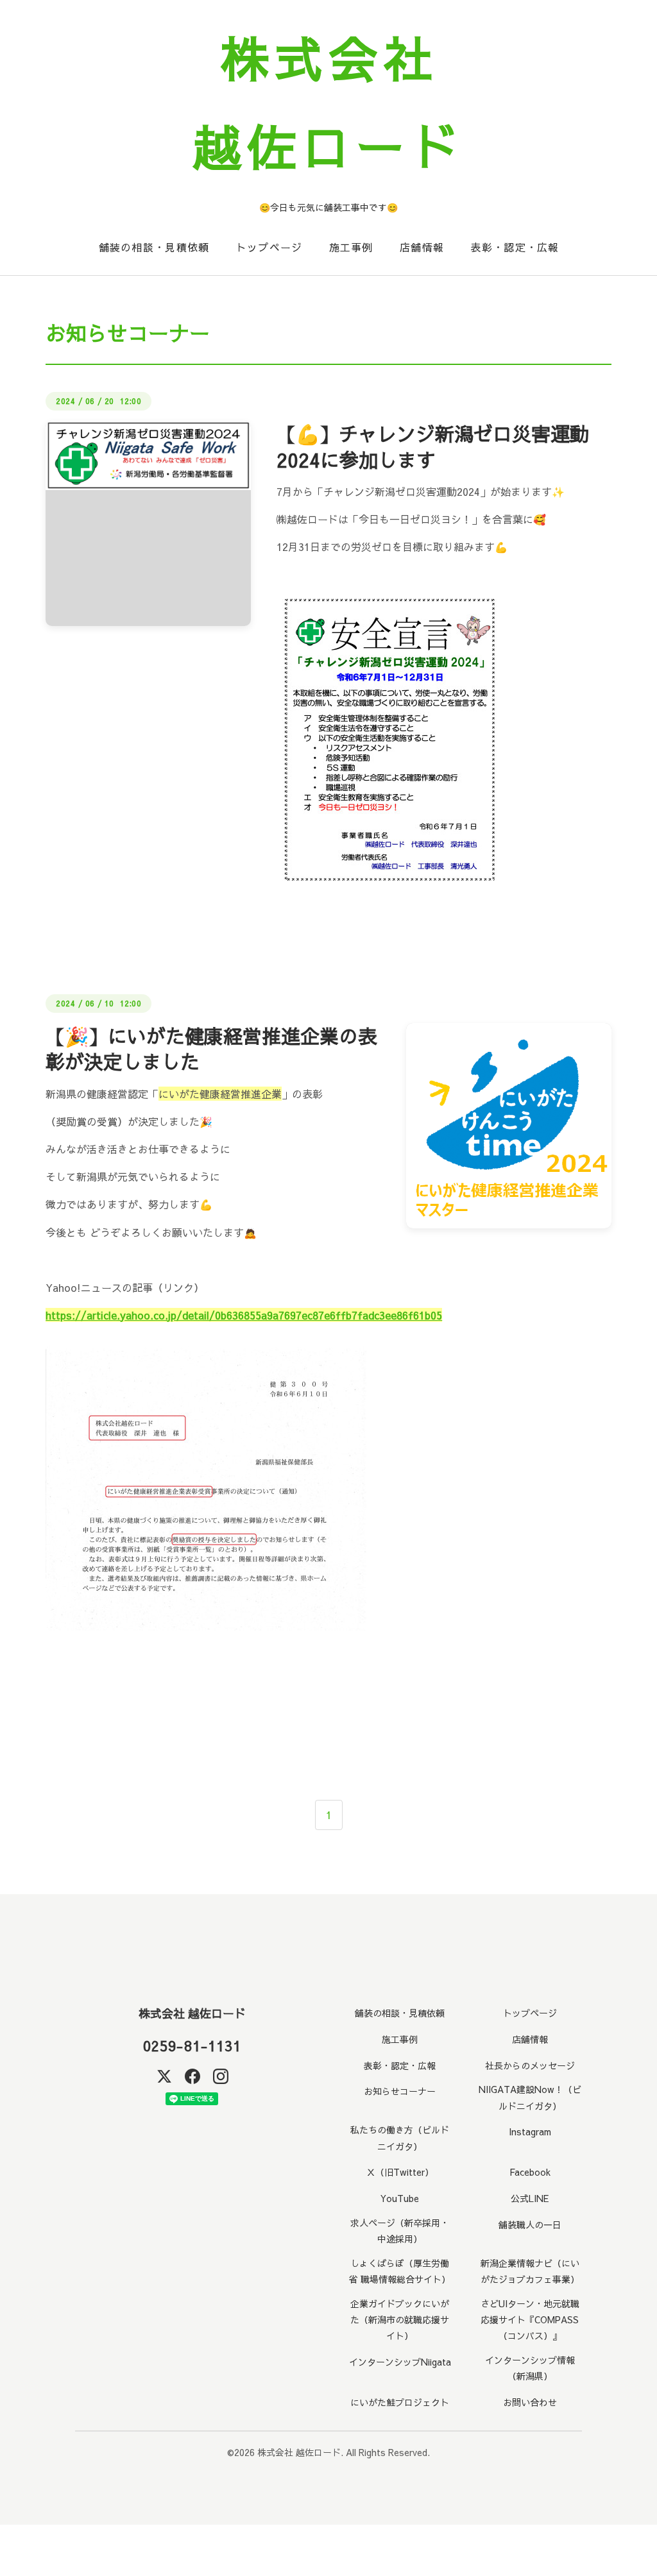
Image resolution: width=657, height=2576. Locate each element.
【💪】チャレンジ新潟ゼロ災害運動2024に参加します (433, 446)
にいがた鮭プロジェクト (400, 2402)
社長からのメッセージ (530, 2065)
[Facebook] (192, 2076)
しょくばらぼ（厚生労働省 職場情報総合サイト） (400, 2271)
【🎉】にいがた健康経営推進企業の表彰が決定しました (211, 1049)
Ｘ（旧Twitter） (400, 2172)
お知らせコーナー (400, 2091)
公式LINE (530, 2198)
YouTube (400, 2198)
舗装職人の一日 (530, 2224)
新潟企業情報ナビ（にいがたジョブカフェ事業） (530, 2271)
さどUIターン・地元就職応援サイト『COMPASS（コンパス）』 (530, 2319)
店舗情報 (422, 247)
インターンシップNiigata (400, 2362)
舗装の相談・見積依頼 (154, 247)
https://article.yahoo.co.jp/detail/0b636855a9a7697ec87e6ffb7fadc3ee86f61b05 (244, 1315)
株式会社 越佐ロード (192, 2013)
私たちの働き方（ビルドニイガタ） (400, 2138)
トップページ (269, 247)
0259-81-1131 (192, 2046)
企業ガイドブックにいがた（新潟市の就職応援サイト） (400, 2319)
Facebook (530, 2172)
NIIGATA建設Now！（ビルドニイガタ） (530, 2097)
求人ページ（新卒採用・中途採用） (400, 2231)
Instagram (530, 2131)
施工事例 (351, 247)
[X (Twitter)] (164, 2076)
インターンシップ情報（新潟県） (530, 2368)
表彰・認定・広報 (515, 247)
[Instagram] (221, 2076)
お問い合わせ (530, 2402)
